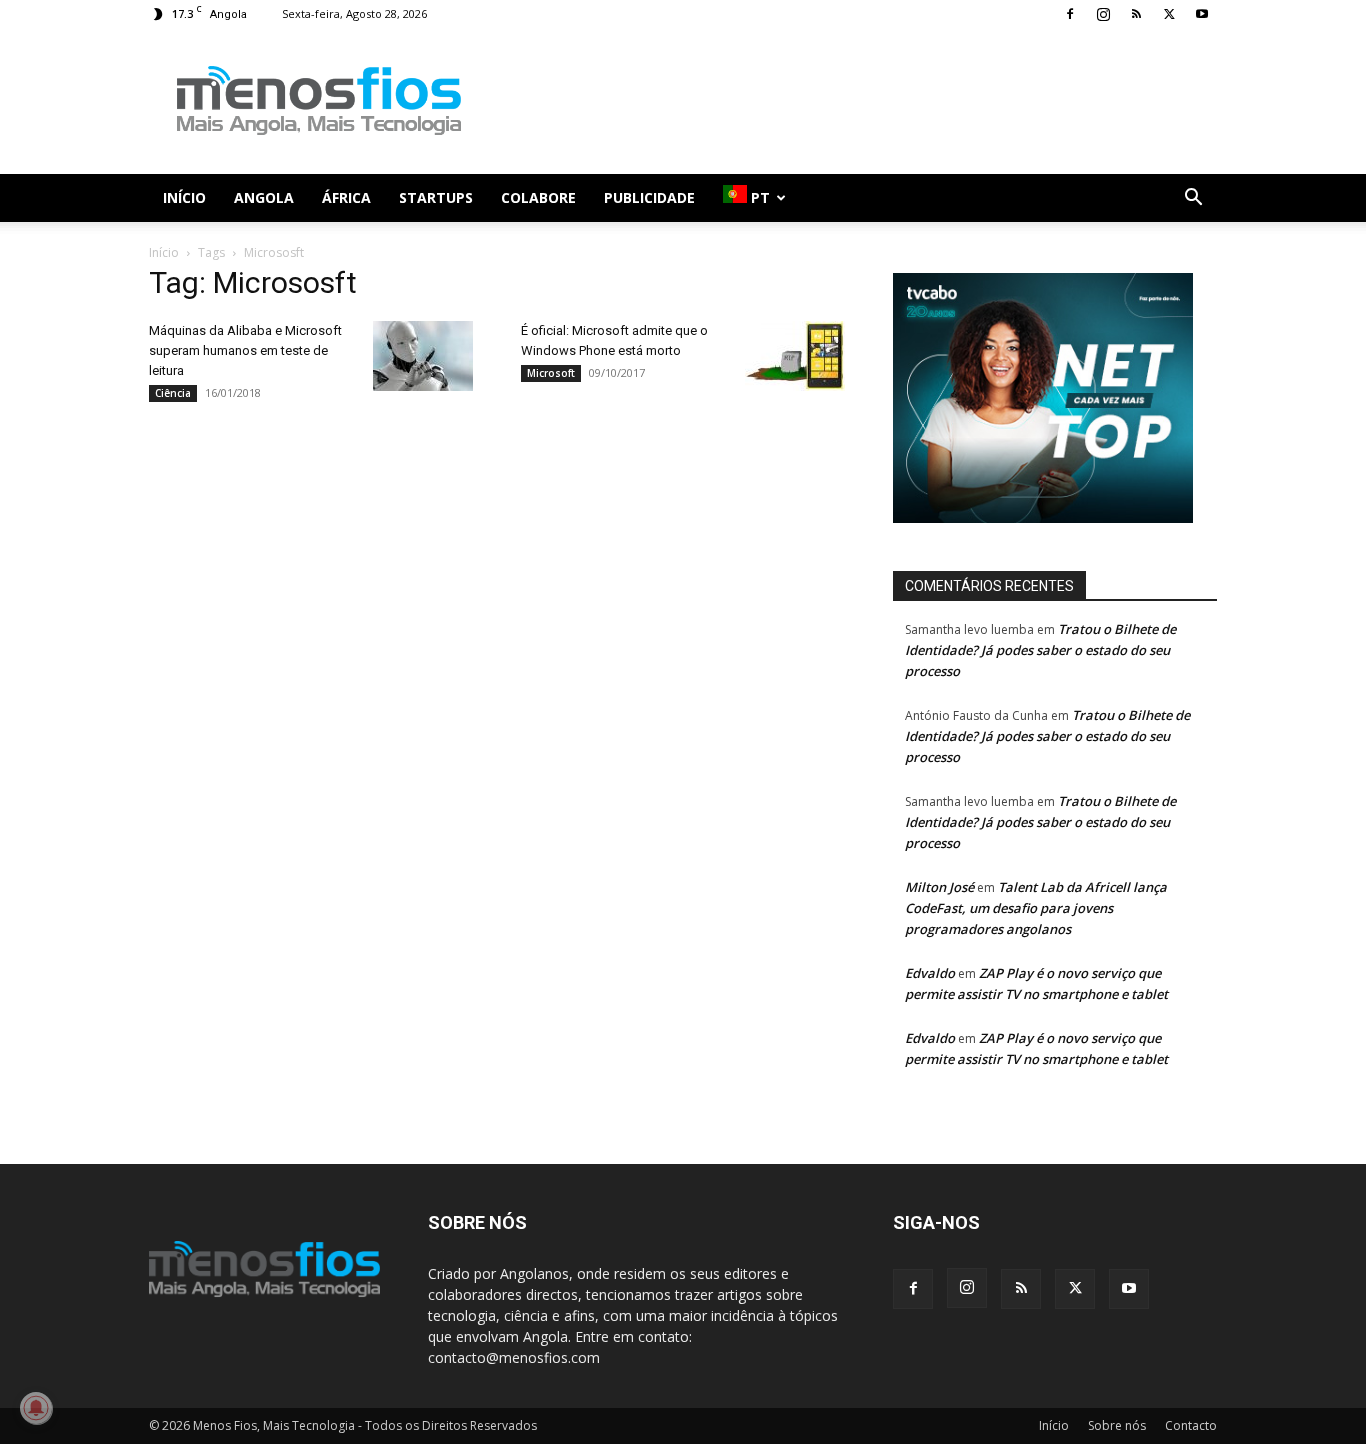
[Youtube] (1202, 14)
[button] (1193, 199)
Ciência (173, 393)
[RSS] (1136, 14)
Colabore (538, 197)
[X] (1169, 14)
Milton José (939, 887)
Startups (436, 197)
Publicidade (649, 197)
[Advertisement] (853, 101)
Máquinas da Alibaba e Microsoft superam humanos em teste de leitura (245, 350)
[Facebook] (1070, 14)
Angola (264, 197)
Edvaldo (930, 973)
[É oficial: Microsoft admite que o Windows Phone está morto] (795, 356)
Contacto (1191, 1425)
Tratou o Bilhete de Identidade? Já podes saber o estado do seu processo (1040, 650)
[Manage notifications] (36, 1408)
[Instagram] (1103, 14)
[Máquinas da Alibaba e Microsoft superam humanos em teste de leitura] (423, 356)
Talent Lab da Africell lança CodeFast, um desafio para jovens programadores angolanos (1036, 908)
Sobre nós (1117, 1425)
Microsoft (551, 373)
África (346, 197)
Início (184, 197)
